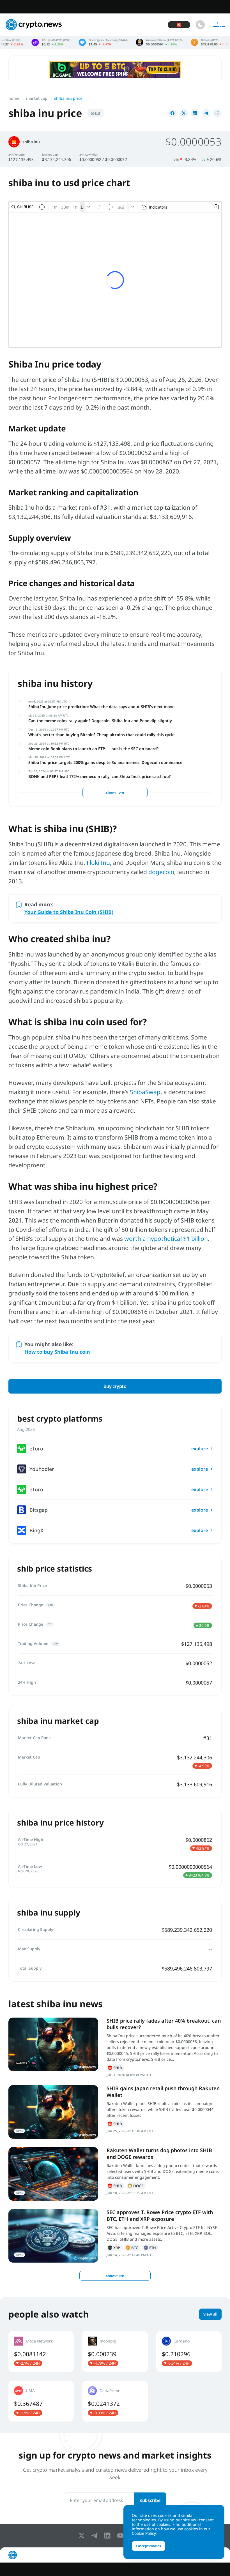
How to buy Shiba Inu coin (57, 1352)
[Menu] (219, 25)
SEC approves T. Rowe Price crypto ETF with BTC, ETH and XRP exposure (160, 2215)
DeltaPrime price (115, 2401)
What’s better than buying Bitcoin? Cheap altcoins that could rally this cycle (101, 735)
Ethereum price (208, 42)
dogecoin (161, 872)
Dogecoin (136, 2186)
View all (210, 2314)
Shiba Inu (115, 2068)
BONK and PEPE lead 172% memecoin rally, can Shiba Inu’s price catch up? (100, 776)
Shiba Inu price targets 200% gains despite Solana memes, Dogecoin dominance (105, 762)
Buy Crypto (115, 1386)
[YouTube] (121, 2536)
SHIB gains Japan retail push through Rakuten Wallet (163, 2091)
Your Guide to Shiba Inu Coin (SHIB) (69, 912)
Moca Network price (41, 2351)
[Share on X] (184, 113)
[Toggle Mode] (200, 25)
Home (14, 98)
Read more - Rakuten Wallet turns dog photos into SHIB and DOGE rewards (53, 2174)
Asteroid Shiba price (107, 42)
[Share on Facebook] (173, 113)
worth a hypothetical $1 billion (166, 1239)
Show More (115, 792)
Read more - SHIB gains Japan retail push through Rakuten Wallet (53, 2112)
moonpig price (115, 2351)
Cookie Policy (144, 2533)
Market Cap (37, 98)
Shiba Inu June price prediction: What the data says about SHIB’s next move (101, 707)
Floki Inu (98, 863)
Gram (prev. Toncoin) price (51, 42)
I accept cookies (149, 2546)
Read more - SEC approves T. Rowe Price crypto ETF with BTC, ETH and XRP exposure (53, 2236)
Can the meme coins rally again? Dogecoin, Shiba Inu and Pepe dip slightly (100, 721)
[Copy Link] (217, 113)
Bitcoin (132, 2248)
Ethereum (150, 2248)
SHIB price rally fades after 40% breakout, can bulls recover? (164, 2024)
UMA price (41, 2401)
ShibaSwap (145, 1092)
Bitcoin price (159, 42)
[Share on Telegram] (206, 113)
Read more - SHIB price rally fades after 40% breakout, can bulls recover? (53, 2044)
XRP (114, 2248)
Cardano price (189, 2351)
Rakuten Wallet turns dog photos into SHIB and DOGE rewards (159, 2153)
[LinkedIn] (109, 2536)
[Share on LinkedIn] (195, 113)
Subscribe (150, 2500)
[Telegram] (96, 2536)
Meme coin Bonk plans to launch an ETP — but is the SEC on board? (93, 749)
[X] (83, 2536)
